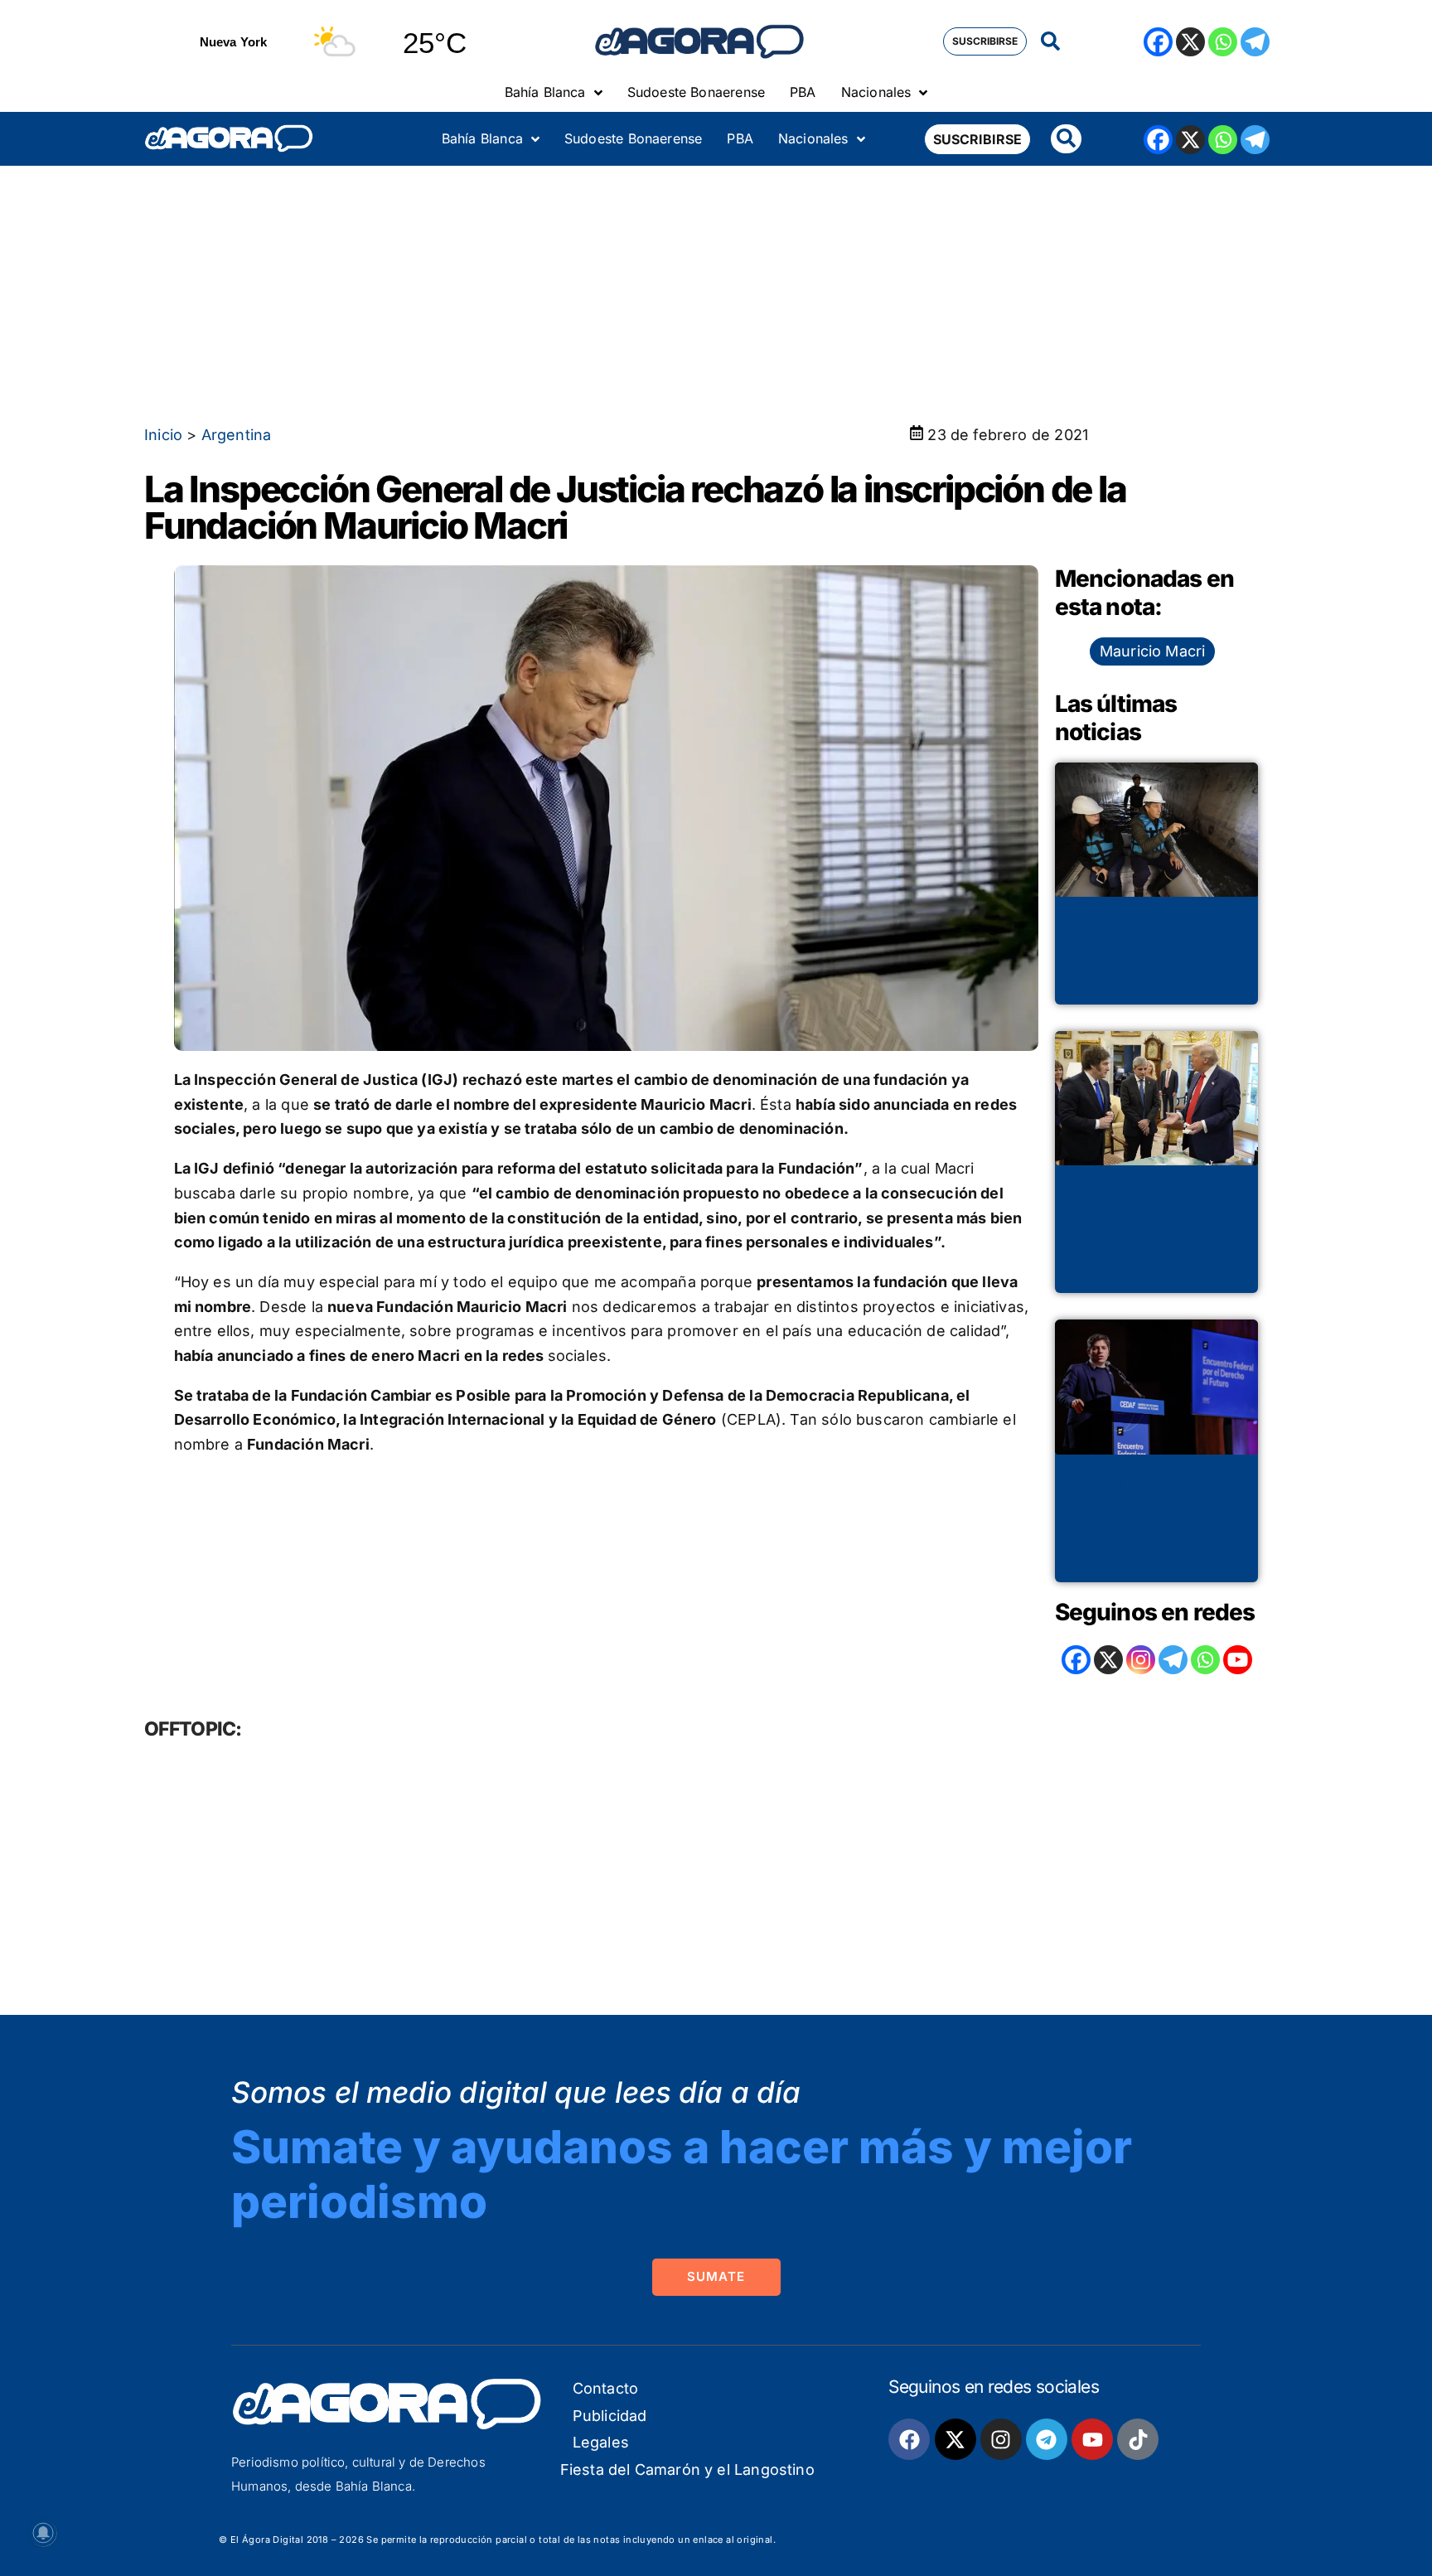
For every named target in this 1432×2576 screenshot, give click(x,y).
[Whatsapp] (1223, 42)
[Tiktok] (1138, 2439)
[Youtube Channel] (1238, 1660)
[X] (1190, 42)
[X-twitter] (955, 2439)
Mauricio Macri (1153, 651)
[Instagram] (1141, 1660)
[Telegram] (1255, 42)
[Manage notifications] (43, 2533)
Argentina (237, 435)
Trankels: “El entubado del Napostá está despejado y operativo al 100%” (1156, 956)
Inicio (163, 435)
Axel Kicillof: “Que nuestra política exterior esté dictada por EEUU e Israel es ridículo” (1150, 1524)
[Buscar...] (1050, 42)
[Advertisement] (716, 290)
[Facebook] (1158, 42)
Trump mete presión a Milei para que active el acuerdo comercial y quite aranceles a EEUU (1155, 1235)
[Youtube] (1092, 2439)
